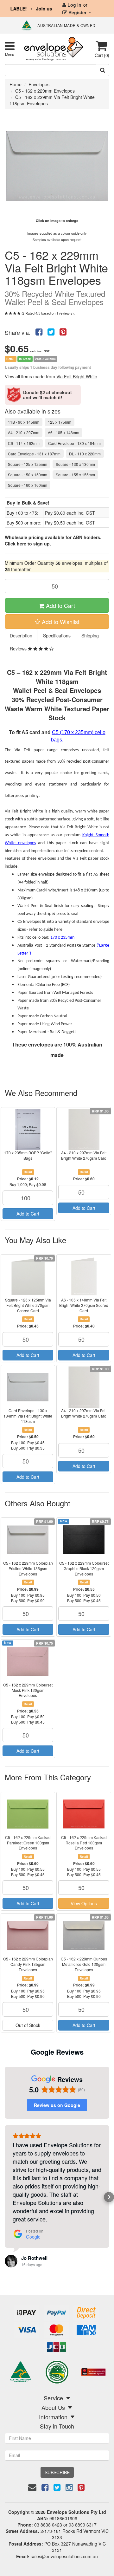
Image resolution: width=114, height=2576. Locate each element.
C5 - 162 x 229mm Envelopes (45, 91)
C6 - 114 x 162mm (24, 443)
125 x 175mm (60, 422)
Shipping (90, 636)
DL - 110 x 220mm (85, 454)
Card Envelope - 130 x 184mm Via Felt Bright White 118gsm (28, 1416)
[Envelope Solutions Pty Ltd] (54, 48)
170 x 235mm (62, 938)
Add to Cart (60, 605)
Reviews (19, 649)
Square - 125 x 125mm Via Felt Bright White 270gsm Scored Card (28, 1305)
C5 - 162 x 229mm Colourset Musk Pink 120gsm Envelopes (28, 1690)
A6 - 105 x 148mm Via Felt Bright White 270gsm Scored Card (84, 1305)
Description (21, 636)
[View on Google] (11, 2261)
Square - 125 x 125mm (28, 464)
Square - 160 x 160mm (28, 485)
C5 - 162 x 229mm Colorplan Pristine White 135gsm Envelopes (28, 1568)
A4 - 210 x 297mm (24, 432)
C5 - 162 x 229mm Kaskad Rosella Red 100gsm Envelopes (84, 1843)
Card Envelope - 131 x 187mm (34, 454)
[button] (5, 2197)
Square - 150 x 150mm (28, 475)
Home (16, 84)
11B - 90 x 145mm (24, 422)
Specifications (57, 636)
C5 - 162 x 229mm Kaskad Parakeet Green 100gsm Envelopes (28, 1843)
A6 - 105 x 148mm (63, 432)
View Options (84, 1903)
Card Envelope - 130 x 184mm (74, 443)
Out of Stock (28, 2025)
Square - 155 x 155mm (75, 475)
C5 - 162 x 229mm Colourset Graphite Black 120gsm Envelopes (84, 1568)
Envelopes (39, 84)
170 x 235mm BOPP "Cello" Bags (28, 1155)
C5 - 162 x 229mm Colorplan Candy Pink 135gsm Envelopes (28, 1964)
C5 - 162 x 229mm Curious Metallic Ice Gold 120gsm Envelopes (84, 1964)
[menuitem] (39, 331)
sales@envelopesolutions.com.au (64, 2556)
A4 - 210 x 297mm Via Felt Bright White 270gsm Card (84, 1155)
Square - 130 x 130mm (75, 464)
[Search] (103, 70)
